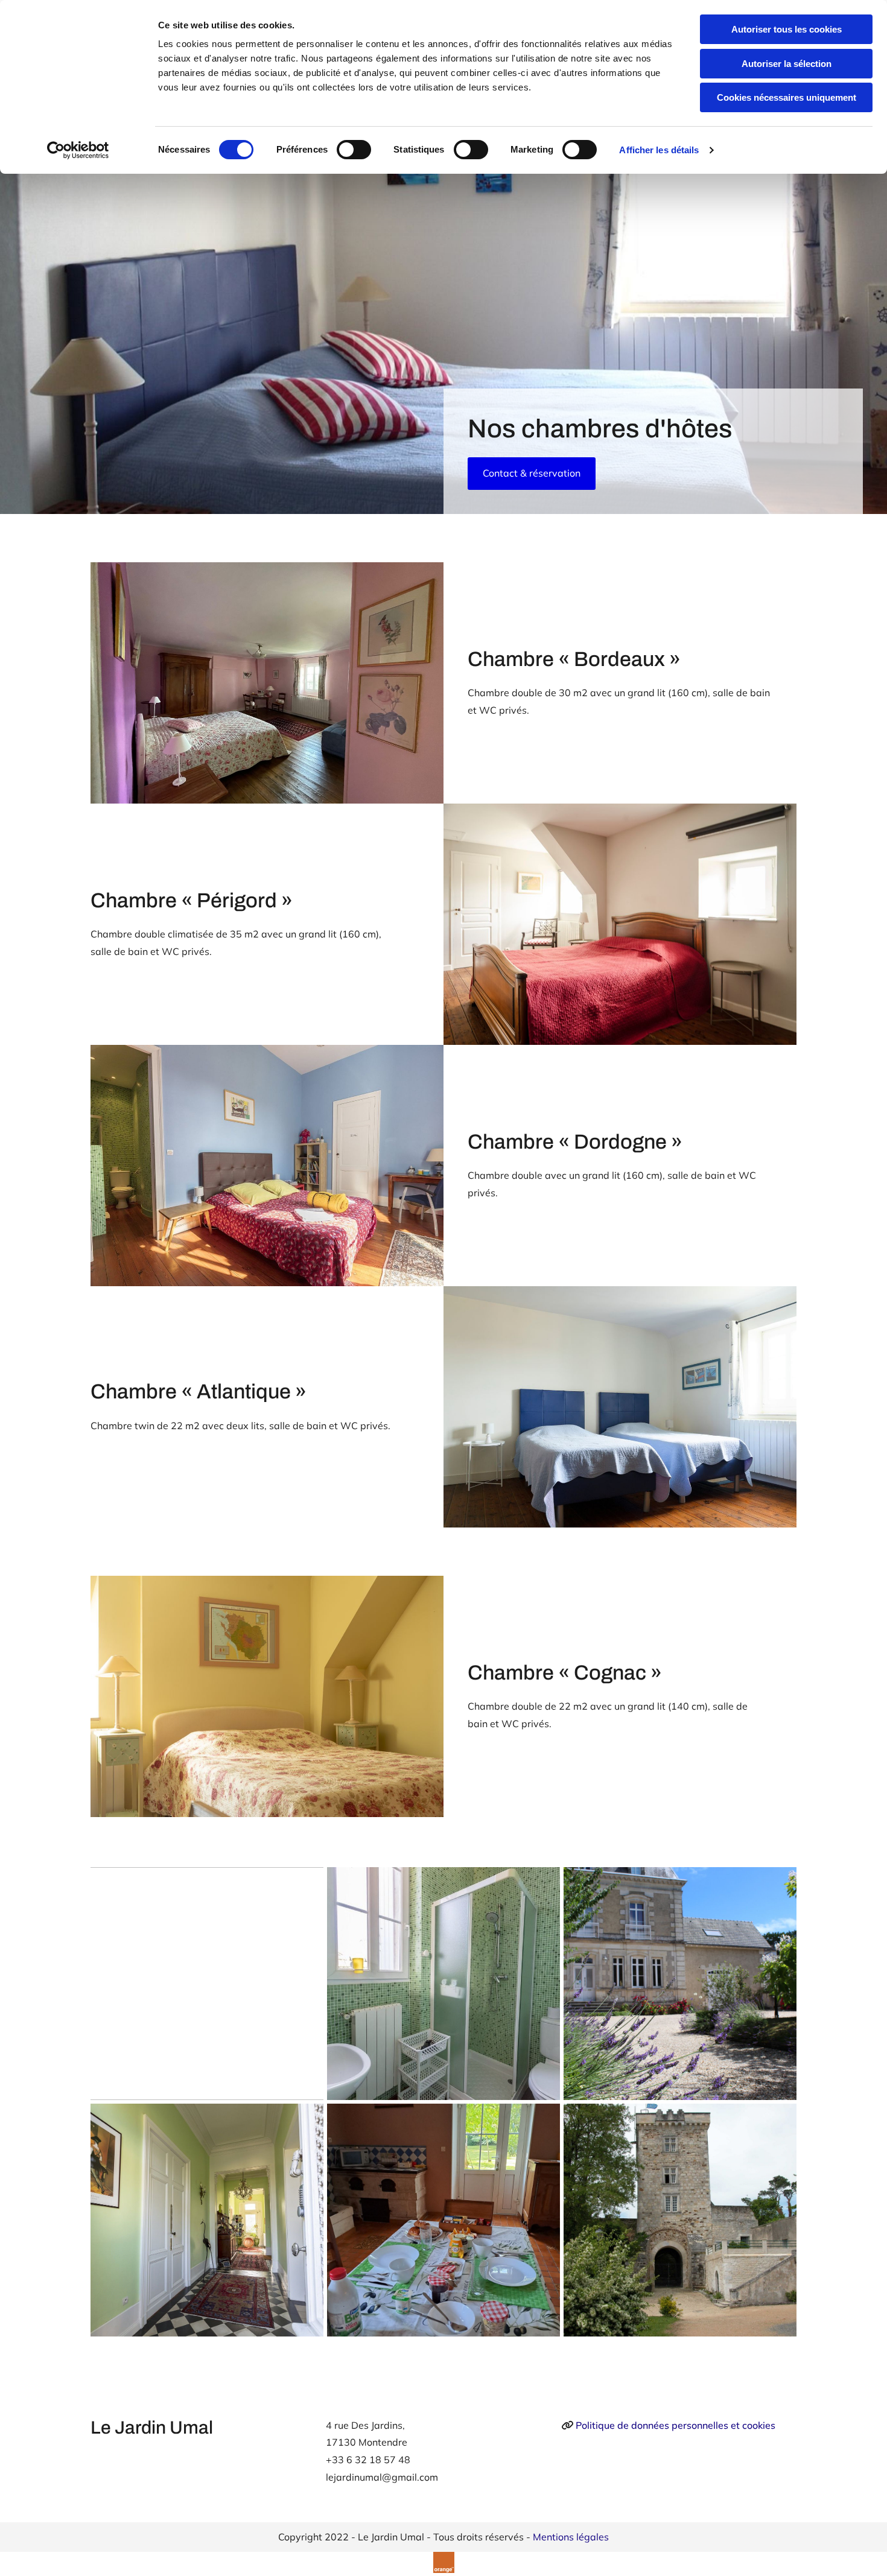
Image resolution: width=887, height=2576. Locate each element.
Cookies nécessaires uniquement (787, 97)
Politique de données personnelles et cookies (676, 2425)
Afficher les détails (659, 150)
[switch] (354, 150)
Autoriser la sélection (787, 64)
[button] (532, 474)
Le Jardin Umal (152, 2428)
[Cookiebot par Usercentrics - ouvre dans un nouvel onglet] (78, 150)
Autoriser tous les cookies (787, 29)
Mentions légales (571, 2537)
